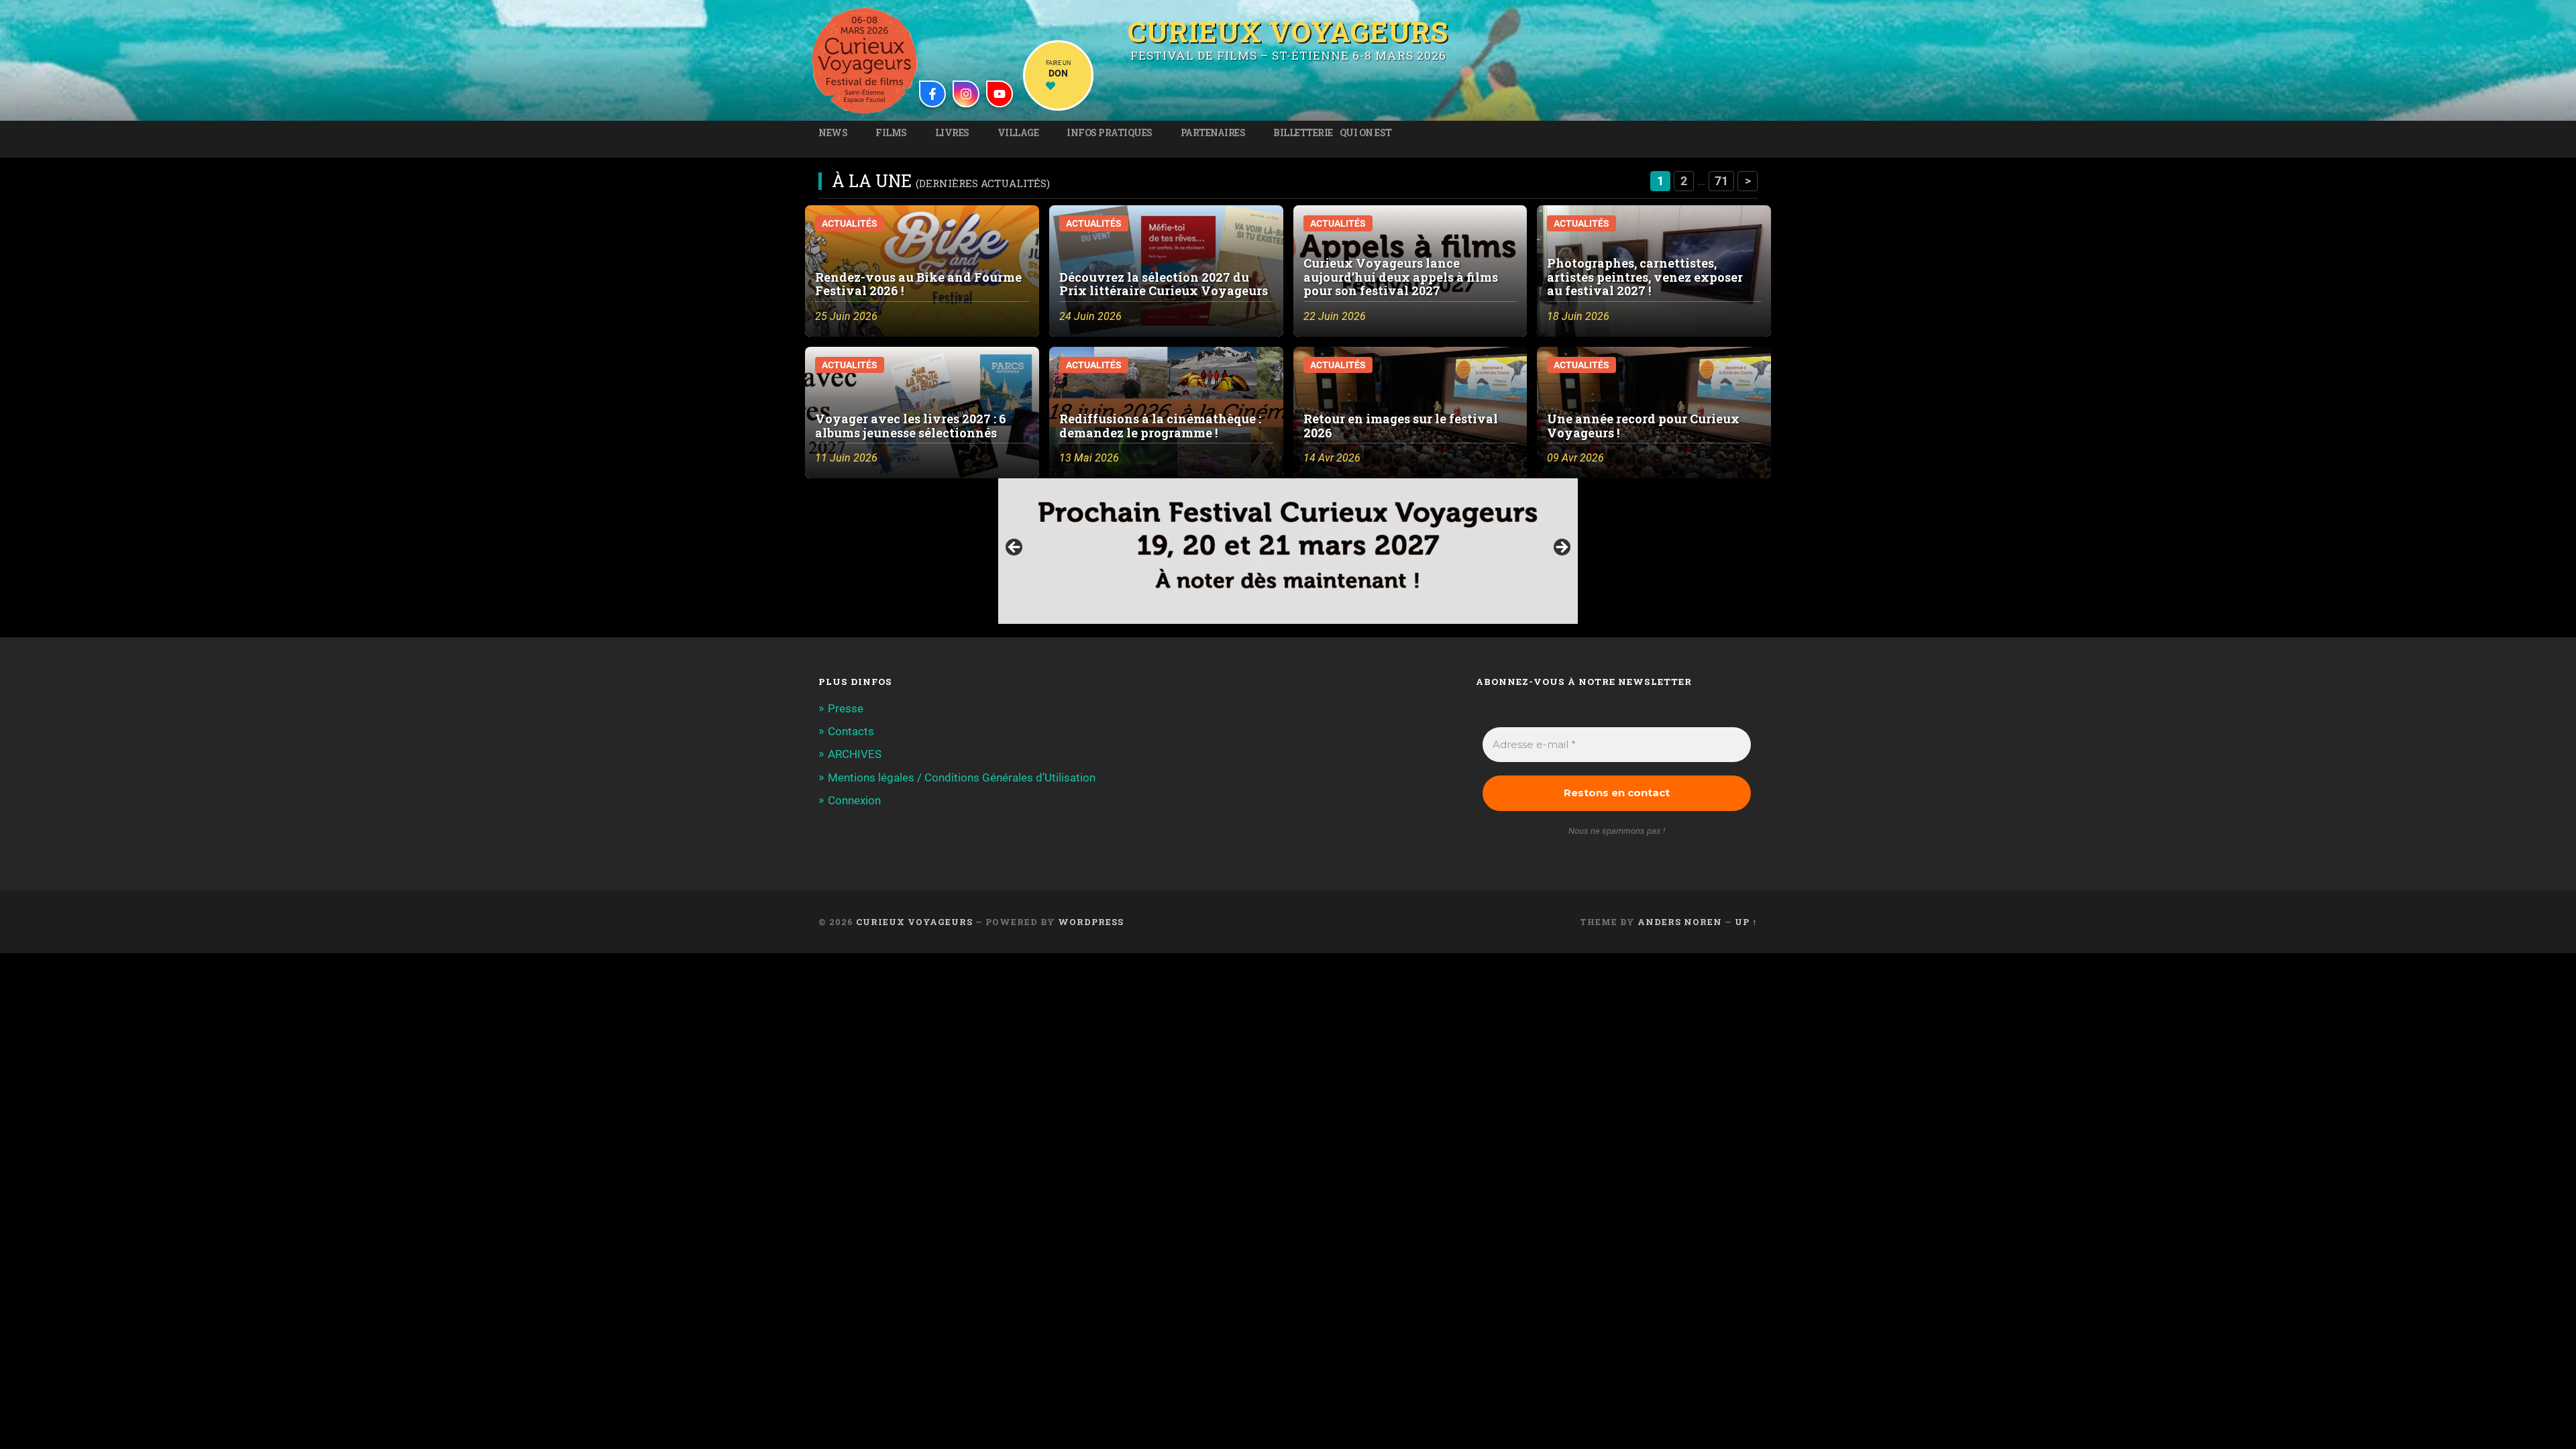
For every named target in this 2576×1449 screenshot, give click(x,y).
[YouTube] (1000, 94)
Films (891, 133)
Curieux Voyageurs (1288, 30)
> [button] (1561, 548)
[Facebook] (932, 94)
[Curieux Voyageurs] (865, 60)
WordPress (1091, 922)
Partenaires (1213, 133)
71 (1721, 181)
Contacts (851, 731)
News (833, 133)
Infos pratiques (1110, 133)
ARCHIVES (855, 754)
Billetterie (1303, 133)
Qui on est (1366, 133)
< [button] (1015, 548)
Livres (952, 133)
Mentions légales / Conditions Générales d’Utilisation (962, 777)
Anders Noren (1680, 922)
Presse (846, 708)
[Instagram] (966, 94)
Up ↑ (1746, 922)
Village (1018, 133)
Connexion (854, 800)
